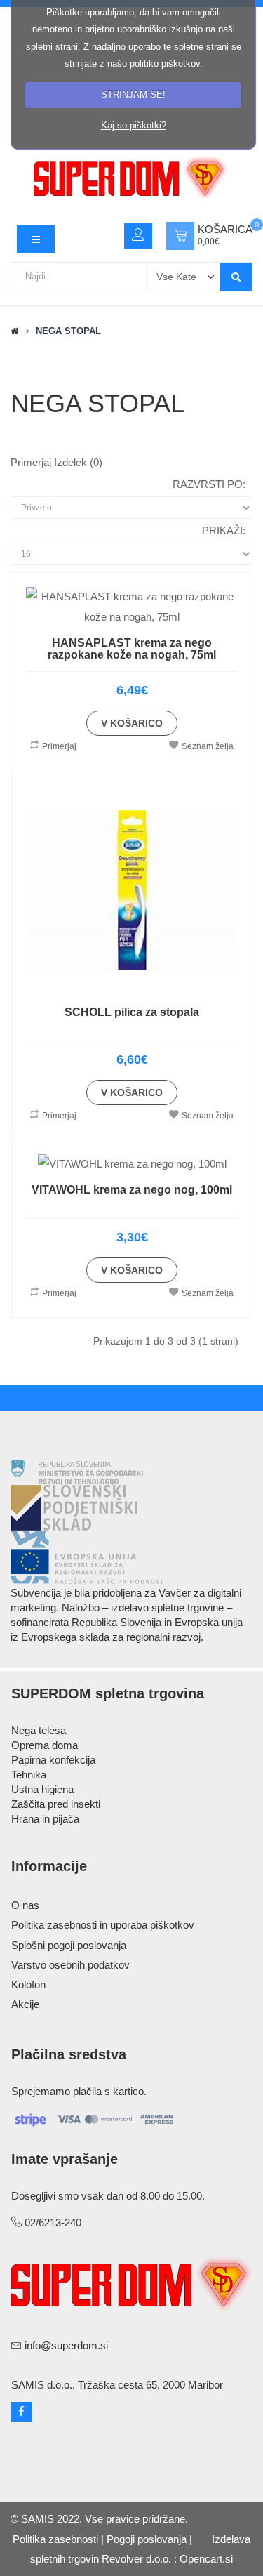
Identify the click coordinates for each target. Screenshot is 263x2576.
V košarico (132, 723)
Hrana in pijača (45, 1819)
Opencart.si (206, 2559)
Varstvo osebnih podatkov (70, 1965)
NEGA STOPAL (68, 331)
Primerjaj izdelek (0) (56, 462)
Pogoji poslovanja (147, 2539)
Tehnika (29, 1775)
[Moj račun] (138, 236)
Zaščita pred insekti (56, 1804)
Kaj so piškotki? (134, 125)
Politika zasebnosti (55, 2539)
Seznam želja (208, 746)
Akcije (25, 2004)
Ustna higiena (42, 1789)
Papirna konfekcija (53, 1760)
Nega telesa (39, 1730)
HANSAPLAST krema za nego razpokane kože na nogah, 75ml (132, 649)
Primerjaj (59, 746)
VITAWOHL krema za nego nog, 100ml (132, 1190)
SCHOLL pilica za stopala (132, 1012)
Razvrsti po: (209, 484)
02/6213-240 (53, 2222)
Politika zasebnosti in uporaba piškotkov (103, 1925)
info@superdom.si (66, 2345)
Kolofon (28, 1984)
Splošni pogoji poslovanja (69, 1945)
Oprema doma (45, 1745)
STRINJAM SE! (133, 94)
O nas (25, 1905)
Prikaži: (224, 530)
